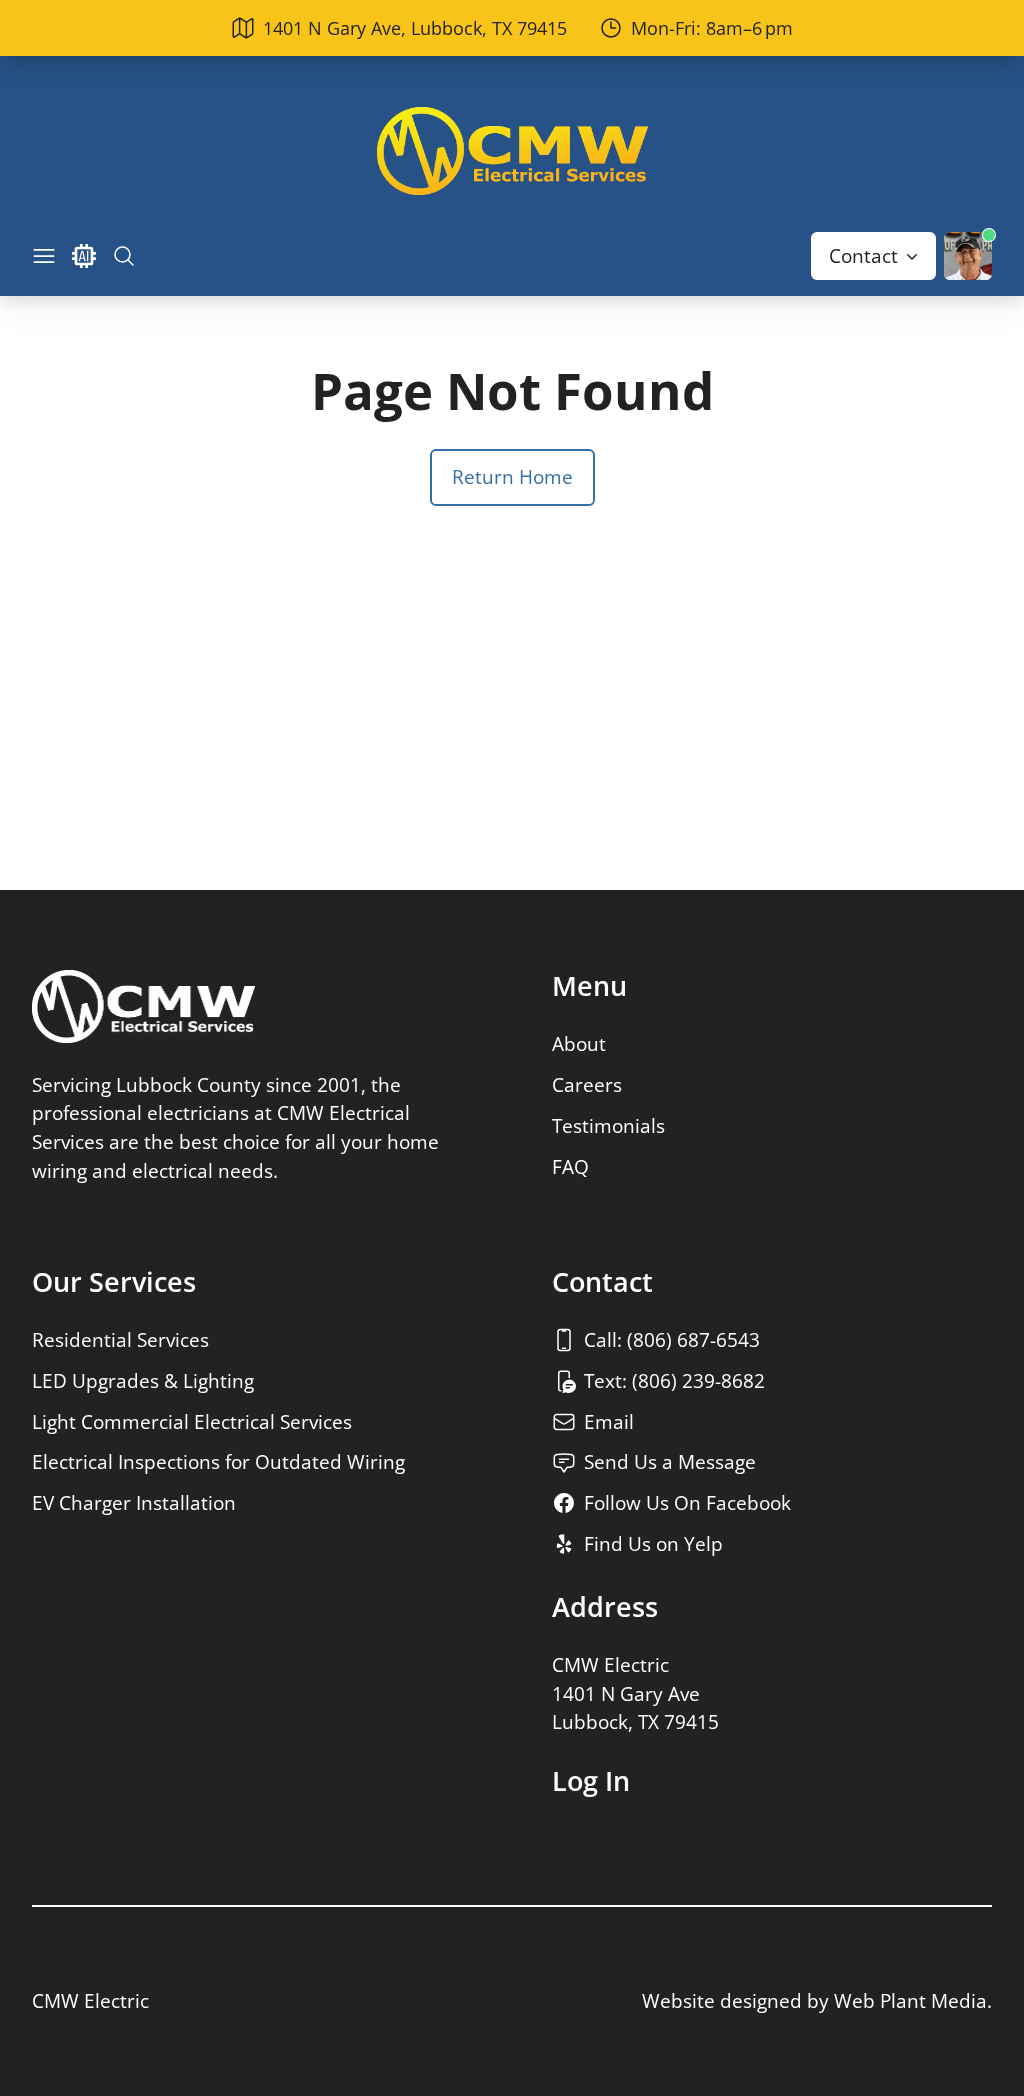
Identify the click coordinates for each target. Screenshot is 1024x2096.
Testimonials (608, 1125)
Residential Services (120, 1339)
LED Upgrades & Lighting (143, 1380)
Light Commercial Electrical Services (192, 1421)
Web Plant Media (910, 2000)
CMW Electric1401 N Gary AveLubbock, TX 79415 (635, 1693)
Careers (587, 1084)
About (579, 1043)
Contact (863, 255)
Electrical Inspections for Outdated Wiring (218, 1461)
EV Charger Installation (134, 1502)
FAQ (570, 1166)
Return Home (512, 476)
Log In (591, 1781)
